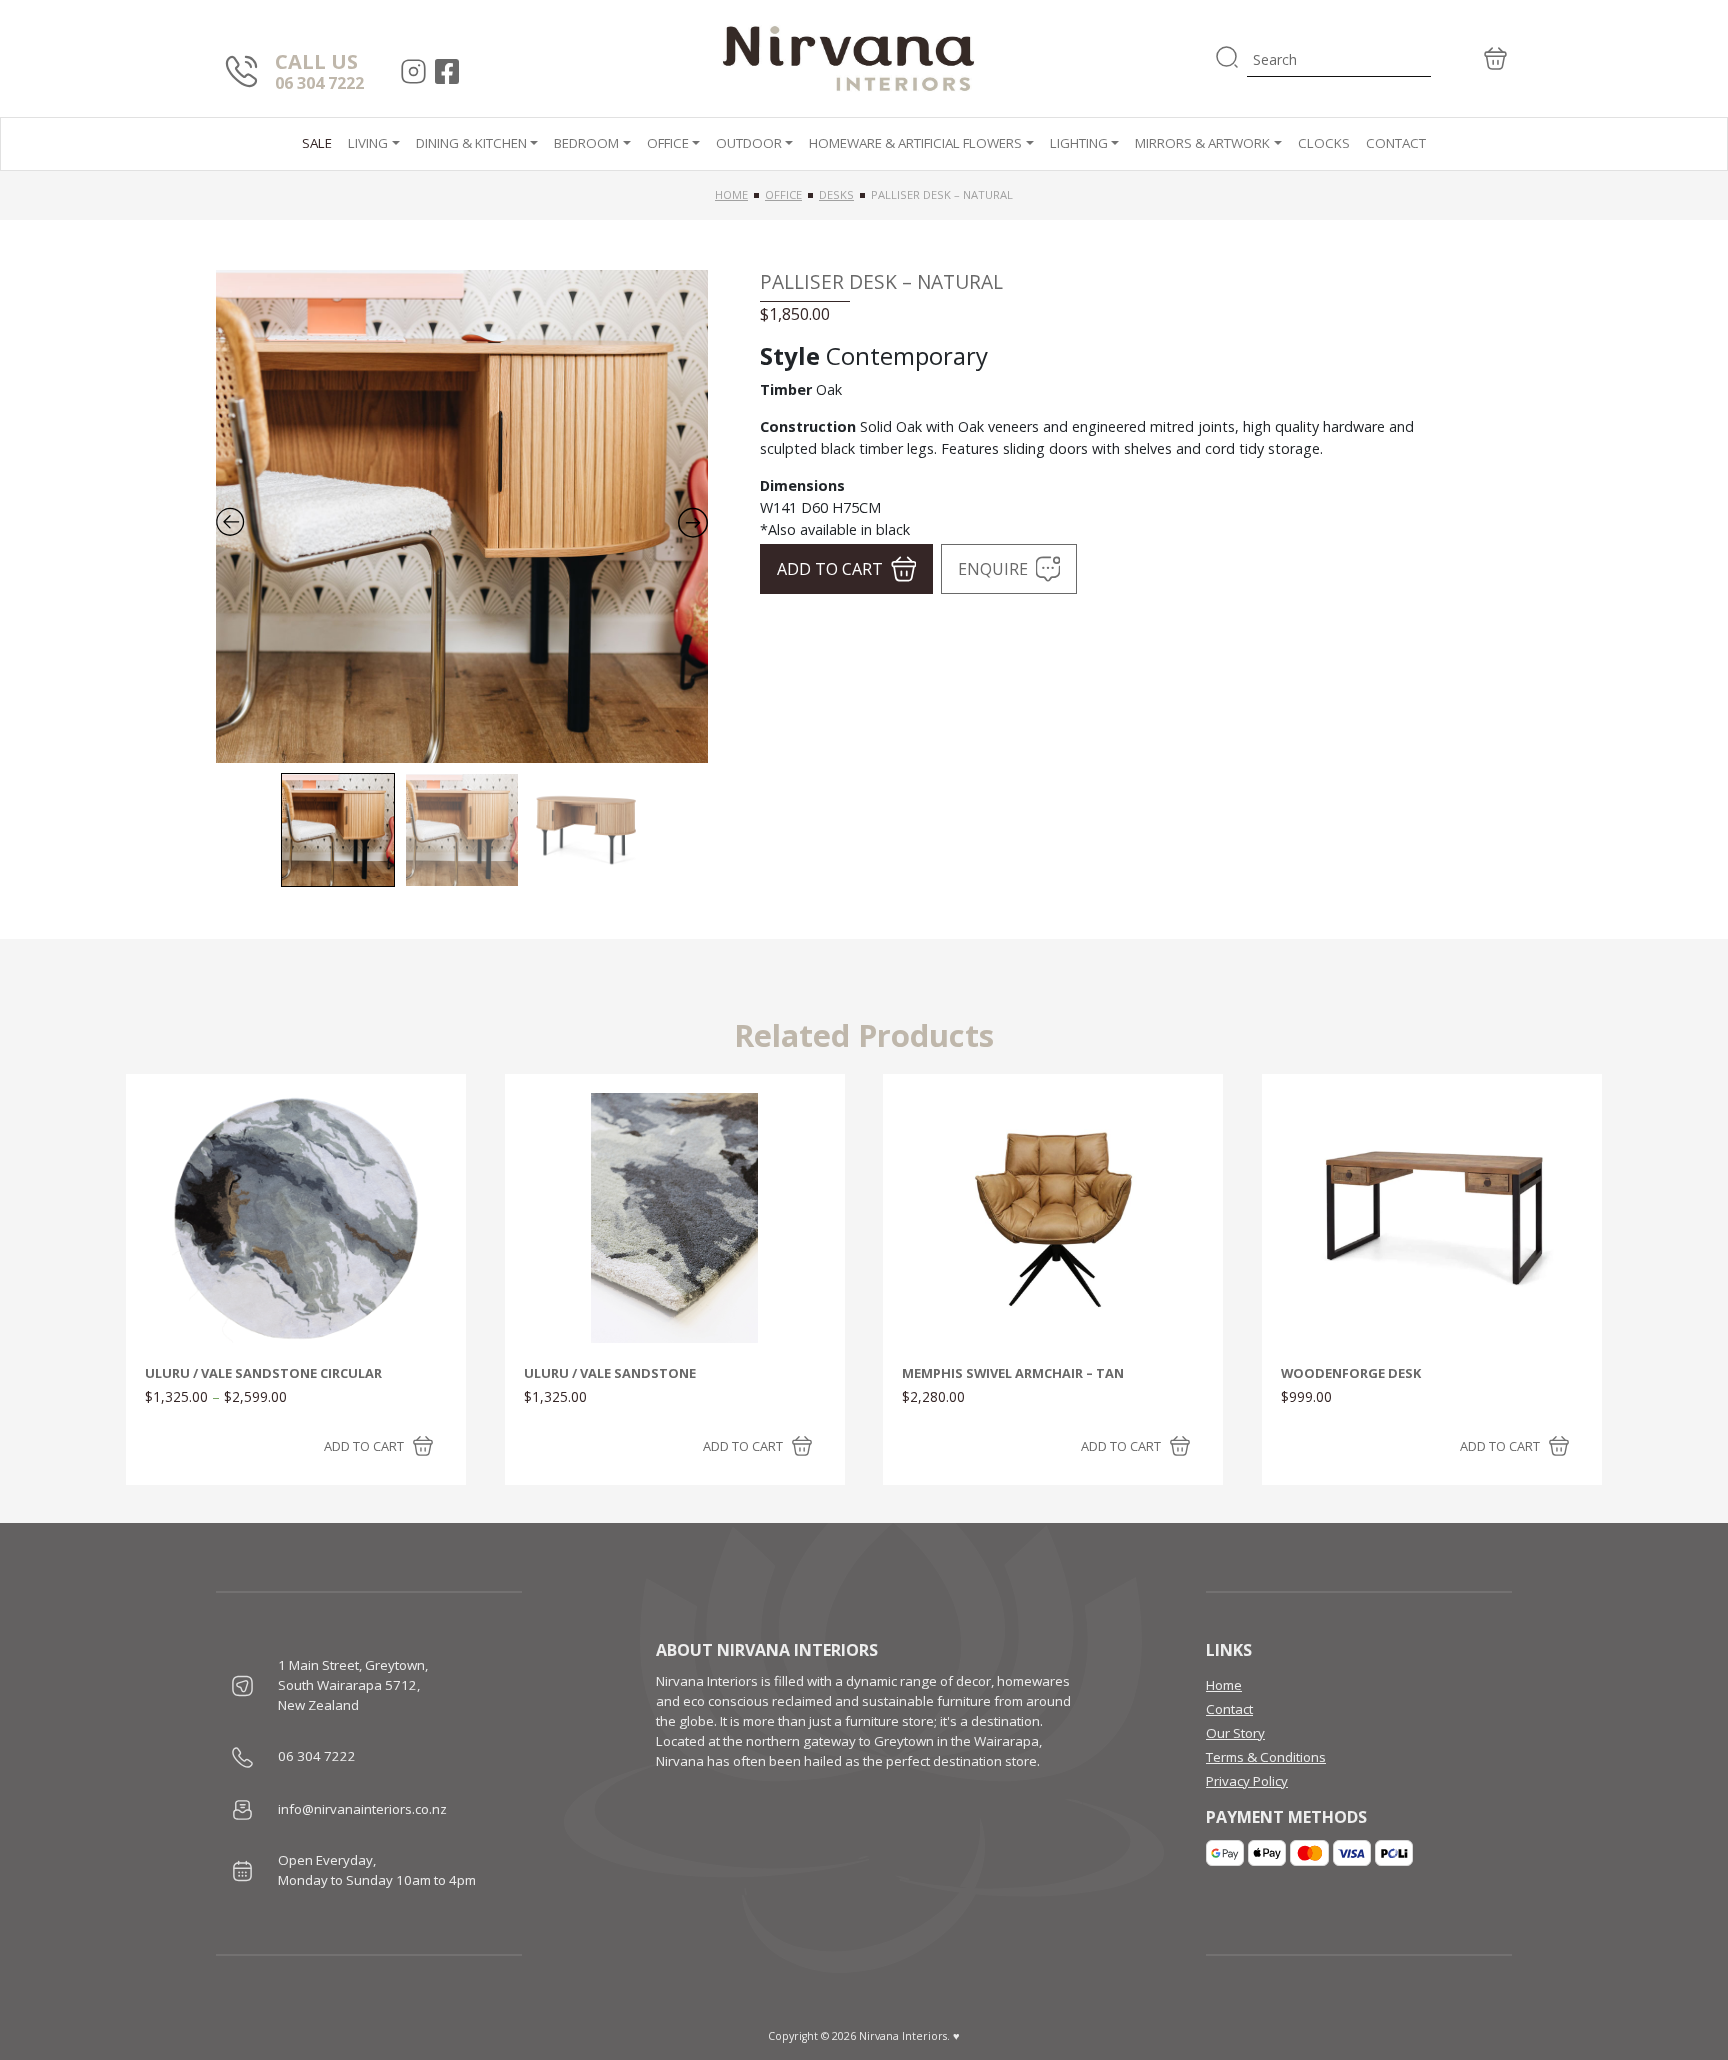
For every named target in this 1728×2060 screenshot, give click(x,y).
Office (668, 143)
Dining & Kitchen (471, 143)
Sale (317, 143)
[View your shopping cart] (1471, 58)
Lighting (1079, 143)
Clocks (1324, 143)
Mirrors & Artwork (1202, 143)
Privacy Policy (1247, 1781)
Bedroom (586, 143)
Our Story (1235, 1733)
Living (368, 143)
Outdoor (749, 143)
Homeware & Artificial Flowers (915, 143)
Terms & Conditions (1266, 1757)
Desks (836, 194)
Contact (1396, 143)
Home (731, 194)
